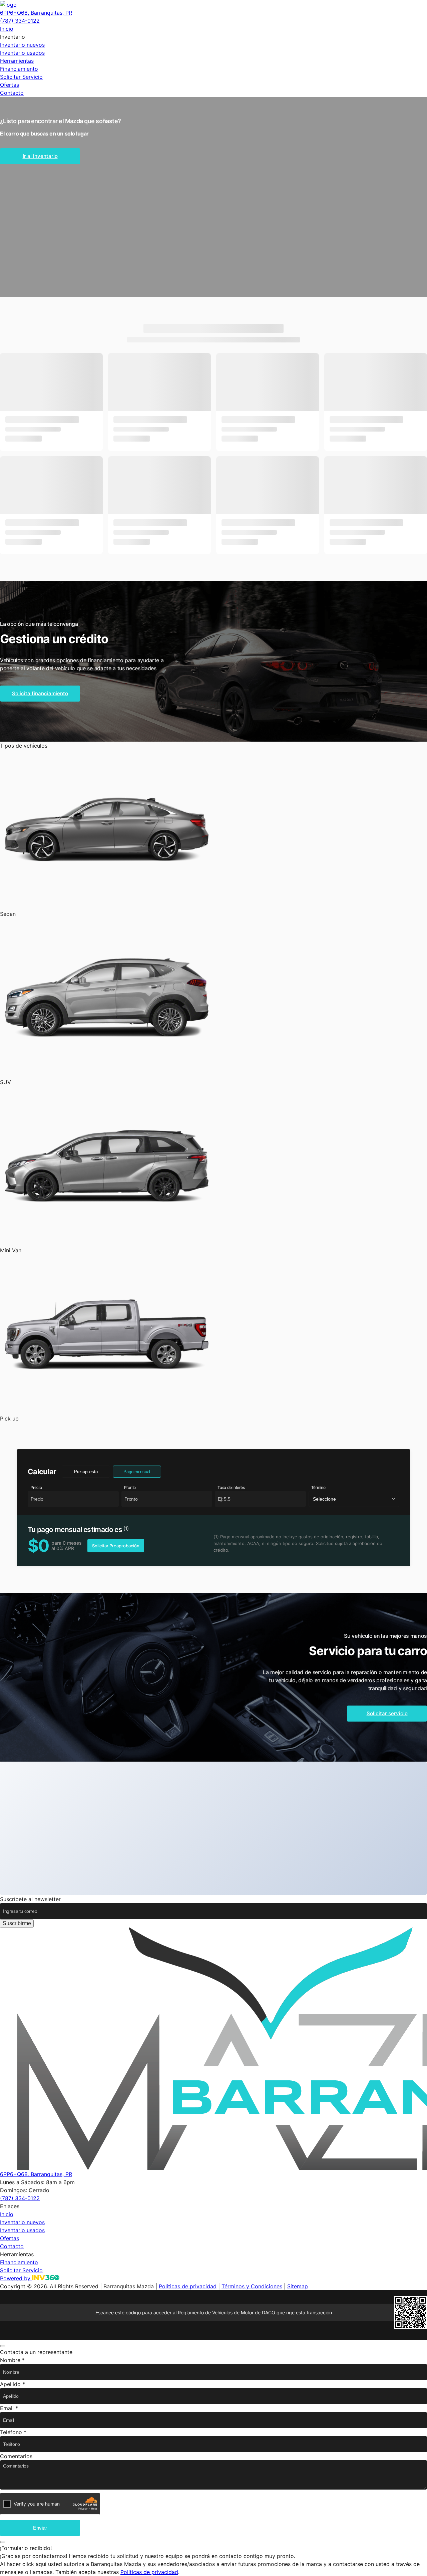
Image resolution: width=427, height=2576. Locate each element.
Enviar (40, 2528)
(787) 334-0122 (20, 21)
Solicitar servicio (387, 1713)
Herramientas (17, 61)
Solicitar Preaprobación (116, 1546)
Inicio (7, 29)
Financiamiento (19, 69)
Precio (36, 1488)
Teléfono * (13, 2432)
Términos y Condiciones (252, 2286)
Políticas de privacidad (188, 2286)
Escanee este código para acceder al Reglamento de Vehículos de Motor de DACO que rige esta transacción (214, 2312)
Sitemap (298, 2286)
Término (318, 1488)
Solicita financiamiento (40, 693)
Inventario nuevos (22, 45)
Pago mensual (137, 1472)
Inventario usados (22, 53)
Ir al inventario (40, 156)
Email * (9, 2408)
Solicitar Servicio (21, 77)
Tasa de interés (231, 1488)
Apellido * (13, 2384)
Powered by (16, 2278)
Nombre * (12, 2360)
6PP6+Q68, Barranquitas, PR (36, 13)
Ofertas (10, 85)
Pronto (130, 1488)
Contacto (12, 93)
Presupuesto (86, 1472)
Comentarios (16, 2456)
